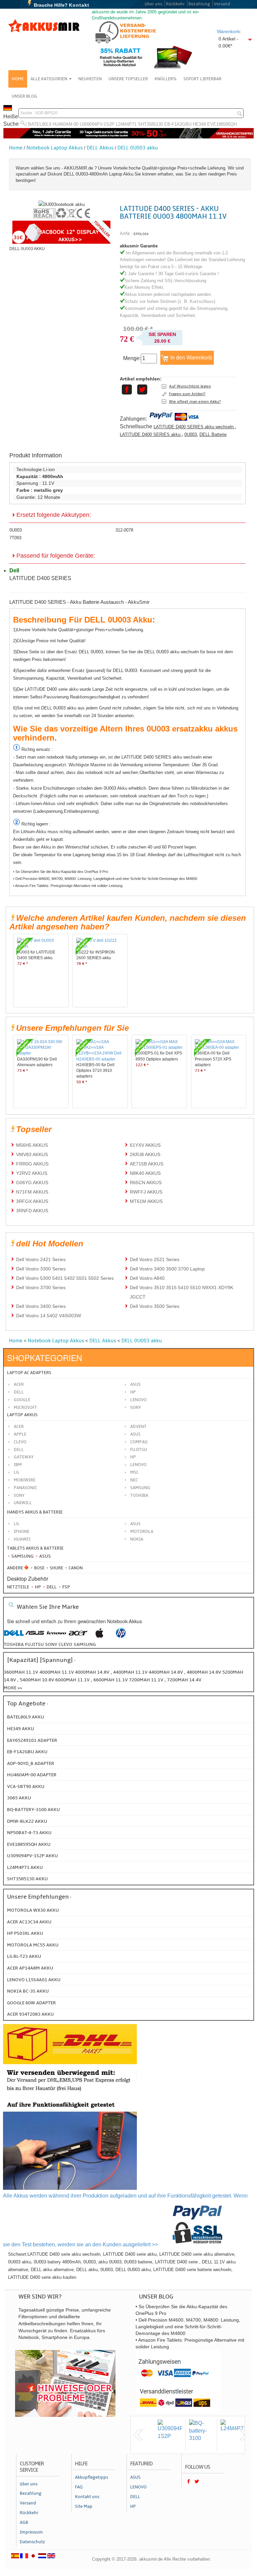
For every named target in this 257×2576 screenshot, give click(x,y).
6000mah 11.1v (73, 1680)
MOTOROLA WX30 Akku (33, 1910)
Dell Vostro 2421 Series (41, 1259)
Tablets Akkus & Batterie (35, 1548)
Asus (135, 1384)
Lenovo (138, 1400)
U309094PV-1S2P (97, 124)
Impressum (31, 2532)
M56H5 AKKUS (32, 1145)
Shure (56, 1568)
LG (16, 1472)
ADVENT (138, 1427)
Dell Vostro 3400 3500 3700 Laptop (167, 1269)
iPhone (22, 1532)
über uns (153, 4)
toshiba (14, 1644)
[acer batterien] (78, 1636)
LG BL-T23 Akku (24, 1956)
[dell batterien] (14, 1636)
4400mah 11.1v (131, 1672)
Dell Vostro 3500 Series (155, 1306)
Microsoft (25, 1408)
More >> (13, 1688)
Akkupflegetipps (92, 2477)
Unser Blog (24, 96)
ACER (19, 1427)
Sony (136, 1408)
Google (22, 1400)
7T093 (15, 538)
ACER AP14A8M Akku (30, 1968)
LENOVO (138, 1465)
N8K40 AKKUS (145, 1173)
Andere (15, 1568)
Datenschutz (32, 2542)
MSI (134, 1472)
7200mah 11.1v (147, 1680)
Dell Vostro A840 (147, 1278)
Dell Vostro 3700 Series (41, 1287)
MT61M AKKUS (146, 1201)
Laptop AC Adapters (29, 1373)
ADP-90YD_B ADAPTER (31, 1763)
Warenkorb (228, 31)
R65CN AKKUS (146, 1183)
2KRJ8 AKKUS (145, 1154)
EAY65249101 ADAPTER (32, 1740)
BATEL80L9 (40, 124)
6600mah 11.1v (111, 1680)
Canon (75, 1568)
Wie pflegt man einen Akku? (195, 402)
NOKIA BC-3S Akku (28, 1991)
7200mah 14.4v (184, 1680)
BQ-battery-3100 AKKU (33, 1810)
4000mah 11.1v (57, 1672)
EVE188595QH (222, 124)
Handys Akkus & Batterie (35, 1512)
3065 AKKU (19, 1798)
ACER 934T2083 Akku (30, 2014)
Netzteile (18, 1587)
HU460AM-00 (65, 124)
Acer (19, 1384)
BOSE (39, 1568)
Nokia (137, 1539)
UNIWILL (23, 1503)
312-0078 (124, 530)
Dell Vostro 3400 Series (41, 1306)
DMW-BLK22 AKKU (27, 1821)
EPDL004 (141, 234)
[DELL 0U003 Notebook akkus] (62, 204)
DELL (19, 1450)
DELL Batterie (213, 434)
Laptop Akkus (22, 1415)
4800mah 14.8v (204, 1672)
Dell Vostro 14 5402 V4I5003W (49, 1316)
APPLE (20, 1434)
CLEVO (20, 1442)
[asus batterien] (35, 1636)
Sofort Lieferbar (202, 79)
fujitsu (34, 1644)
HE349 (199, 124)
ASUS (135, 1434)
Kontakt (79, 5)
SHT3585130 (150, 124)
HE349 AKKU (21, 1729)
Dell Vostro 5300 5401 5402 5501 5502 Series (65, 1278)
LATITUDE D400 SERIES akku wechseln (194, 427)
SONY (19, 1495)
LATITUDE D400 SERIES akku (151, 434)
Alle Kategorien (49, 79)
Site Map (84, 2506)
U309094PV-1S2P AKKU (32, 1856)
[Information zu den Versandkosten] (70, 2093)
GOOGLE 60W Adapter (31, 2003)
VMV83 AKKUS (32, 1154)
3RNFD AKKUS (32, 1211)
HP (133, 1392)
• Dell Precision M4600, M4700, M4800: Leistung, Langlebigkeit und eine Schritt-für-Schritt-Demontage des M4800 (105, 879)
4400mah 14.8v (166, 1672)
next (244, 2435)
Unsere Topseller (128, 79)
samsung (85, 1644)
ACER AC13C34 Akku (29, 1922)
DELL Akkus (100, 148)
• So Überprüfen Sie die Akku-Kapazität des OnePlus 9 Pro (61, 872)
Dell (19, 1392)
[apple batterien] (99, 1636)
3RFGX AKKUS (32, 1201)
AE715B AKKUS (147, 1164)
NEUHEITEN (90, 79)
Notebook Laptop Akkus (55, 148)
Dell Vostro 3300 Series (41, 1269)
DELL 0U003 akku (138, 148)
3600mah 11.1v (21, 1672)
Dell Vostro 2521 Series (155, 1259)
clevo (65, 1644)
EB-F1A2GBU (178, 124)
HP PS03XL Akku (25, 1933)
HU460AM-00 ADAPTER (32, 1775)
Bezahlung (199, 4)
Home (18, 79)
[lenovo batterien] (57, 1636)
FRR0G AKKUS (32, 1164)
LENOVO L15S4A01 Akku (34, 1980)
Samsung (22, 1556)
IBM (18, 1465)
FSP (66, 1587)
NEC (134, 1480)
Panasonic (25, 1488)
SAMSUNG (140, 1488)
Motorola (142, 1532)
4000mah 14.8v (93, 1672)
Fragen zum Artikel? (187, 394)
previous (138, 2435)
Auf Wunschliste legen (190, 386)
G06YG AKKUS (32, 1183)
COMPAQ (139, 1442)
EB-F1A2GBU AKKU (27, 1752)
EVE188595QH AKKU (29, 1844)
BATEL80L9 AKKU (26, 1717)
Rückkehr (175, 4)
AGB (24, 2523)
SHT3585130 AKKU (27, 1879)
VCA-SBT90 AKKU (26, 1786)
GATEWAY (24, 1457)
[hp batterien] (121, 1636)
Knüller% (166, 79)
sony (51, 1644)
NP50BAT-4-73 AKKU (29, 1833)
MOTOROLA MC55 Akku (33, 1945)
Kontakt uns (87, 2497)
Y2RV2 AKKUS (32, 1173)
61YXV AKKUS (145, 1145)
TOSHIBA (139, 1495)
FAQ (79, 2487)
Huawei (22, 1539)
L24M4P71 (126, 124)
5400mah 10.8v (37, 1680)
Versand (222, 4)
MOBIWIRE (25, 1480)
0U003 (191, 434)
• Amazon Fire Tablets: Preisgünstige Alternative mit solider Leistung (68, 886)
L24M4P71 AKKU (25, 1867)
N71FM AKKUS (32, 1192)
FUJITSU (139, 1450)
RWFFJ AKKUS (146, 1192)
